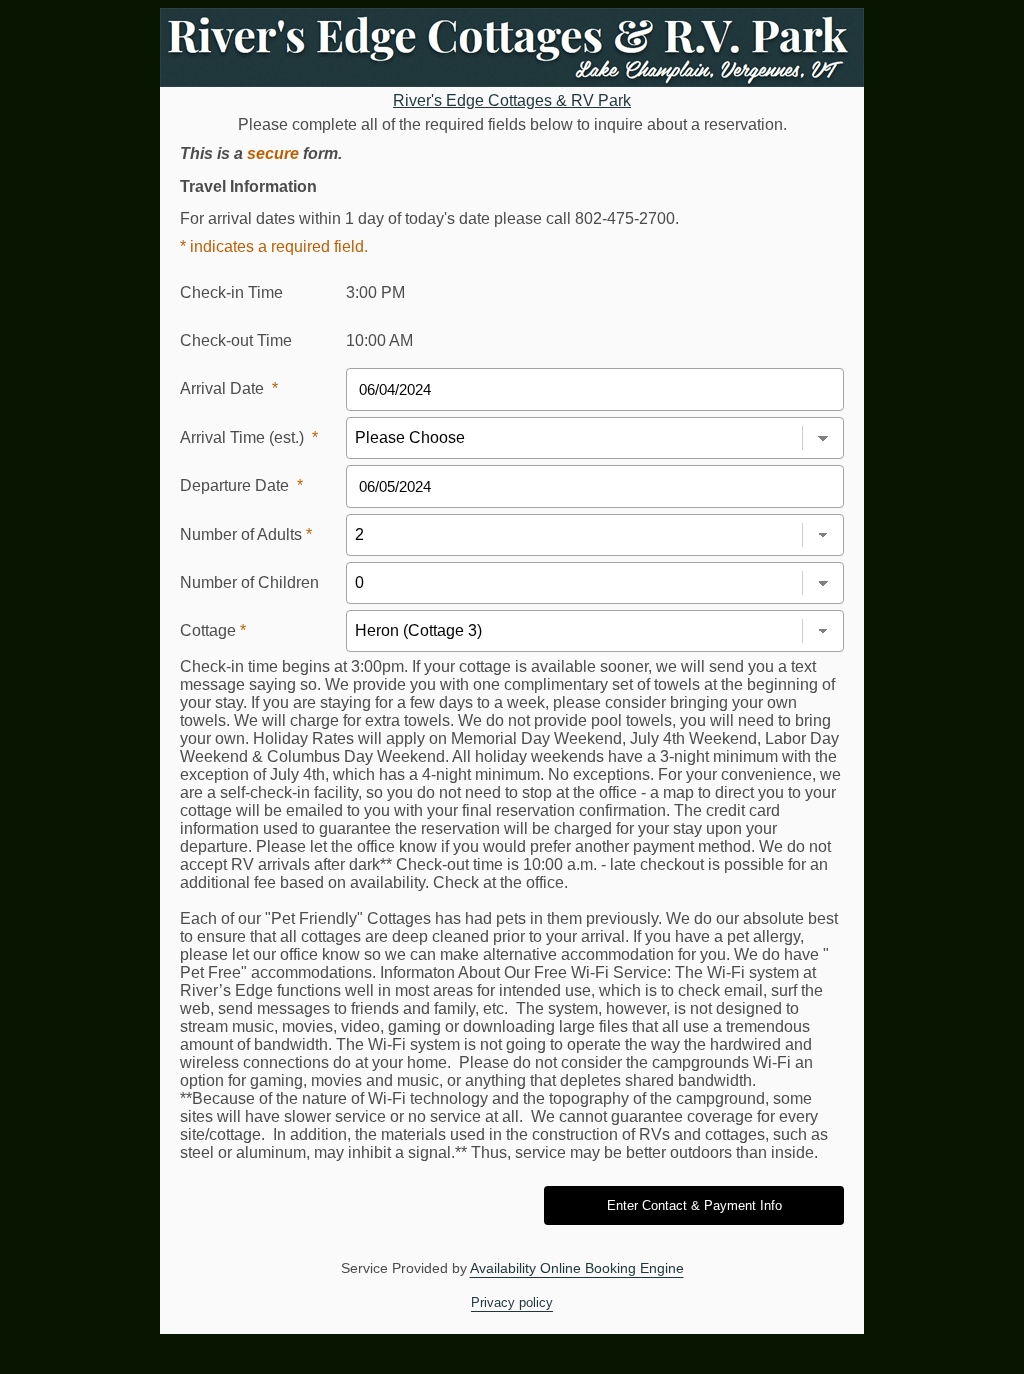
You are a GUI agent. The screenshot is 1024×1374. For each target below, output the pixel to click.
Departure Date (241, 485)
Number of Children (249, 582)
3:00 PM (375, 292)
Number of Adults (246, 534)
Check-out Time (236, 340)
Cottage (213, 630)
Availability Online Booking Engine (577, 1268)
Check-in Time (231, 292)
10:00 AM (379, 340)
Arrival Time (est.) (249, 437)
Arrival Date (229, 388)
